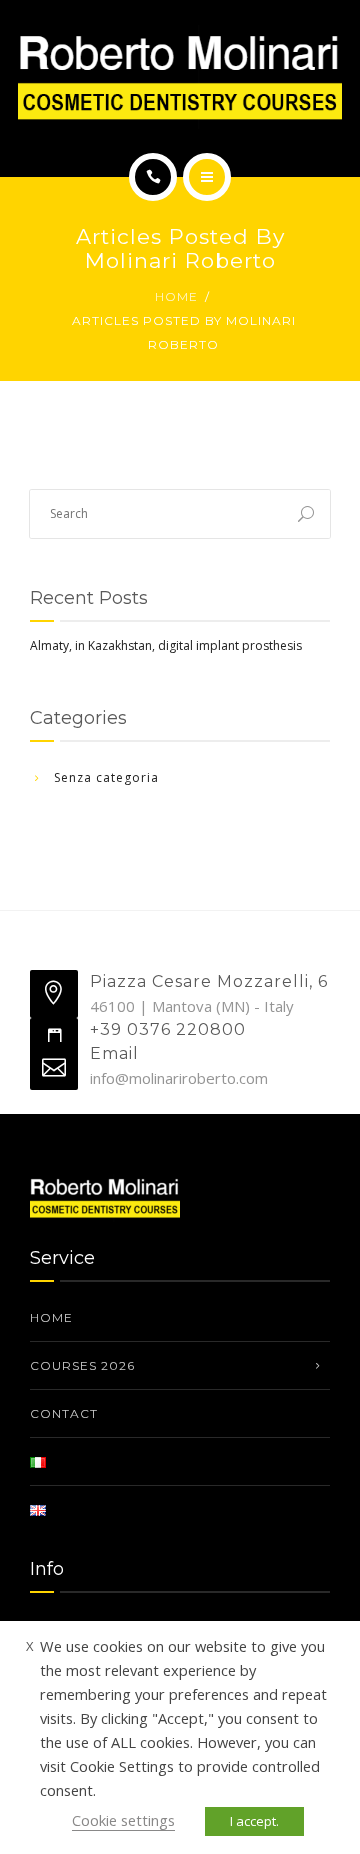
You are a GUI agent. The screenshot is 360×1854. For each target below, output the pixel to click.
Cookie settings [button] (123, 1820)
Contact (64, 1413)
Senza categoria (106, 777)
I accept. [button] (254, 1821)
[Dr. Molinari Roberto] (180, 77)
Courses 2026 (82, 1365)
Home (176, 296)
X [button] (30, 1646)
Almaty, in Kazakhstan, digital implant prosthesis (166, 645)
